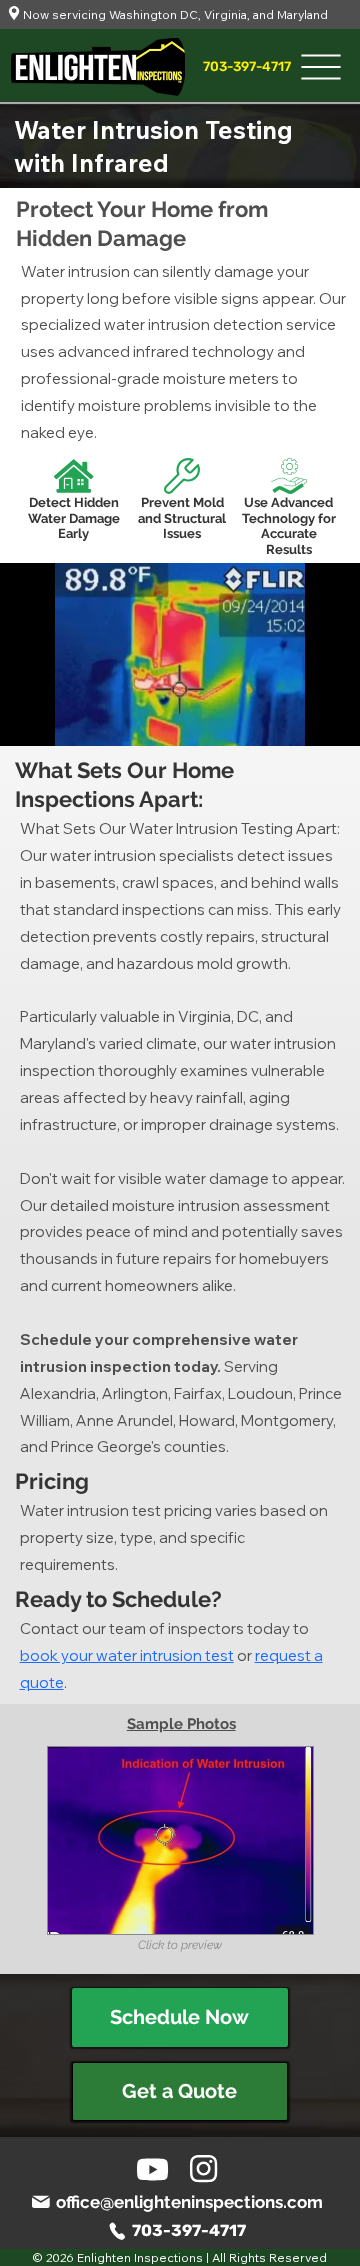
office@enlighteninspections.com (189, 2202)
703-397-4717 (189, 2230)
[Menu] (321, 67)
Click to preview (180, 1944)
